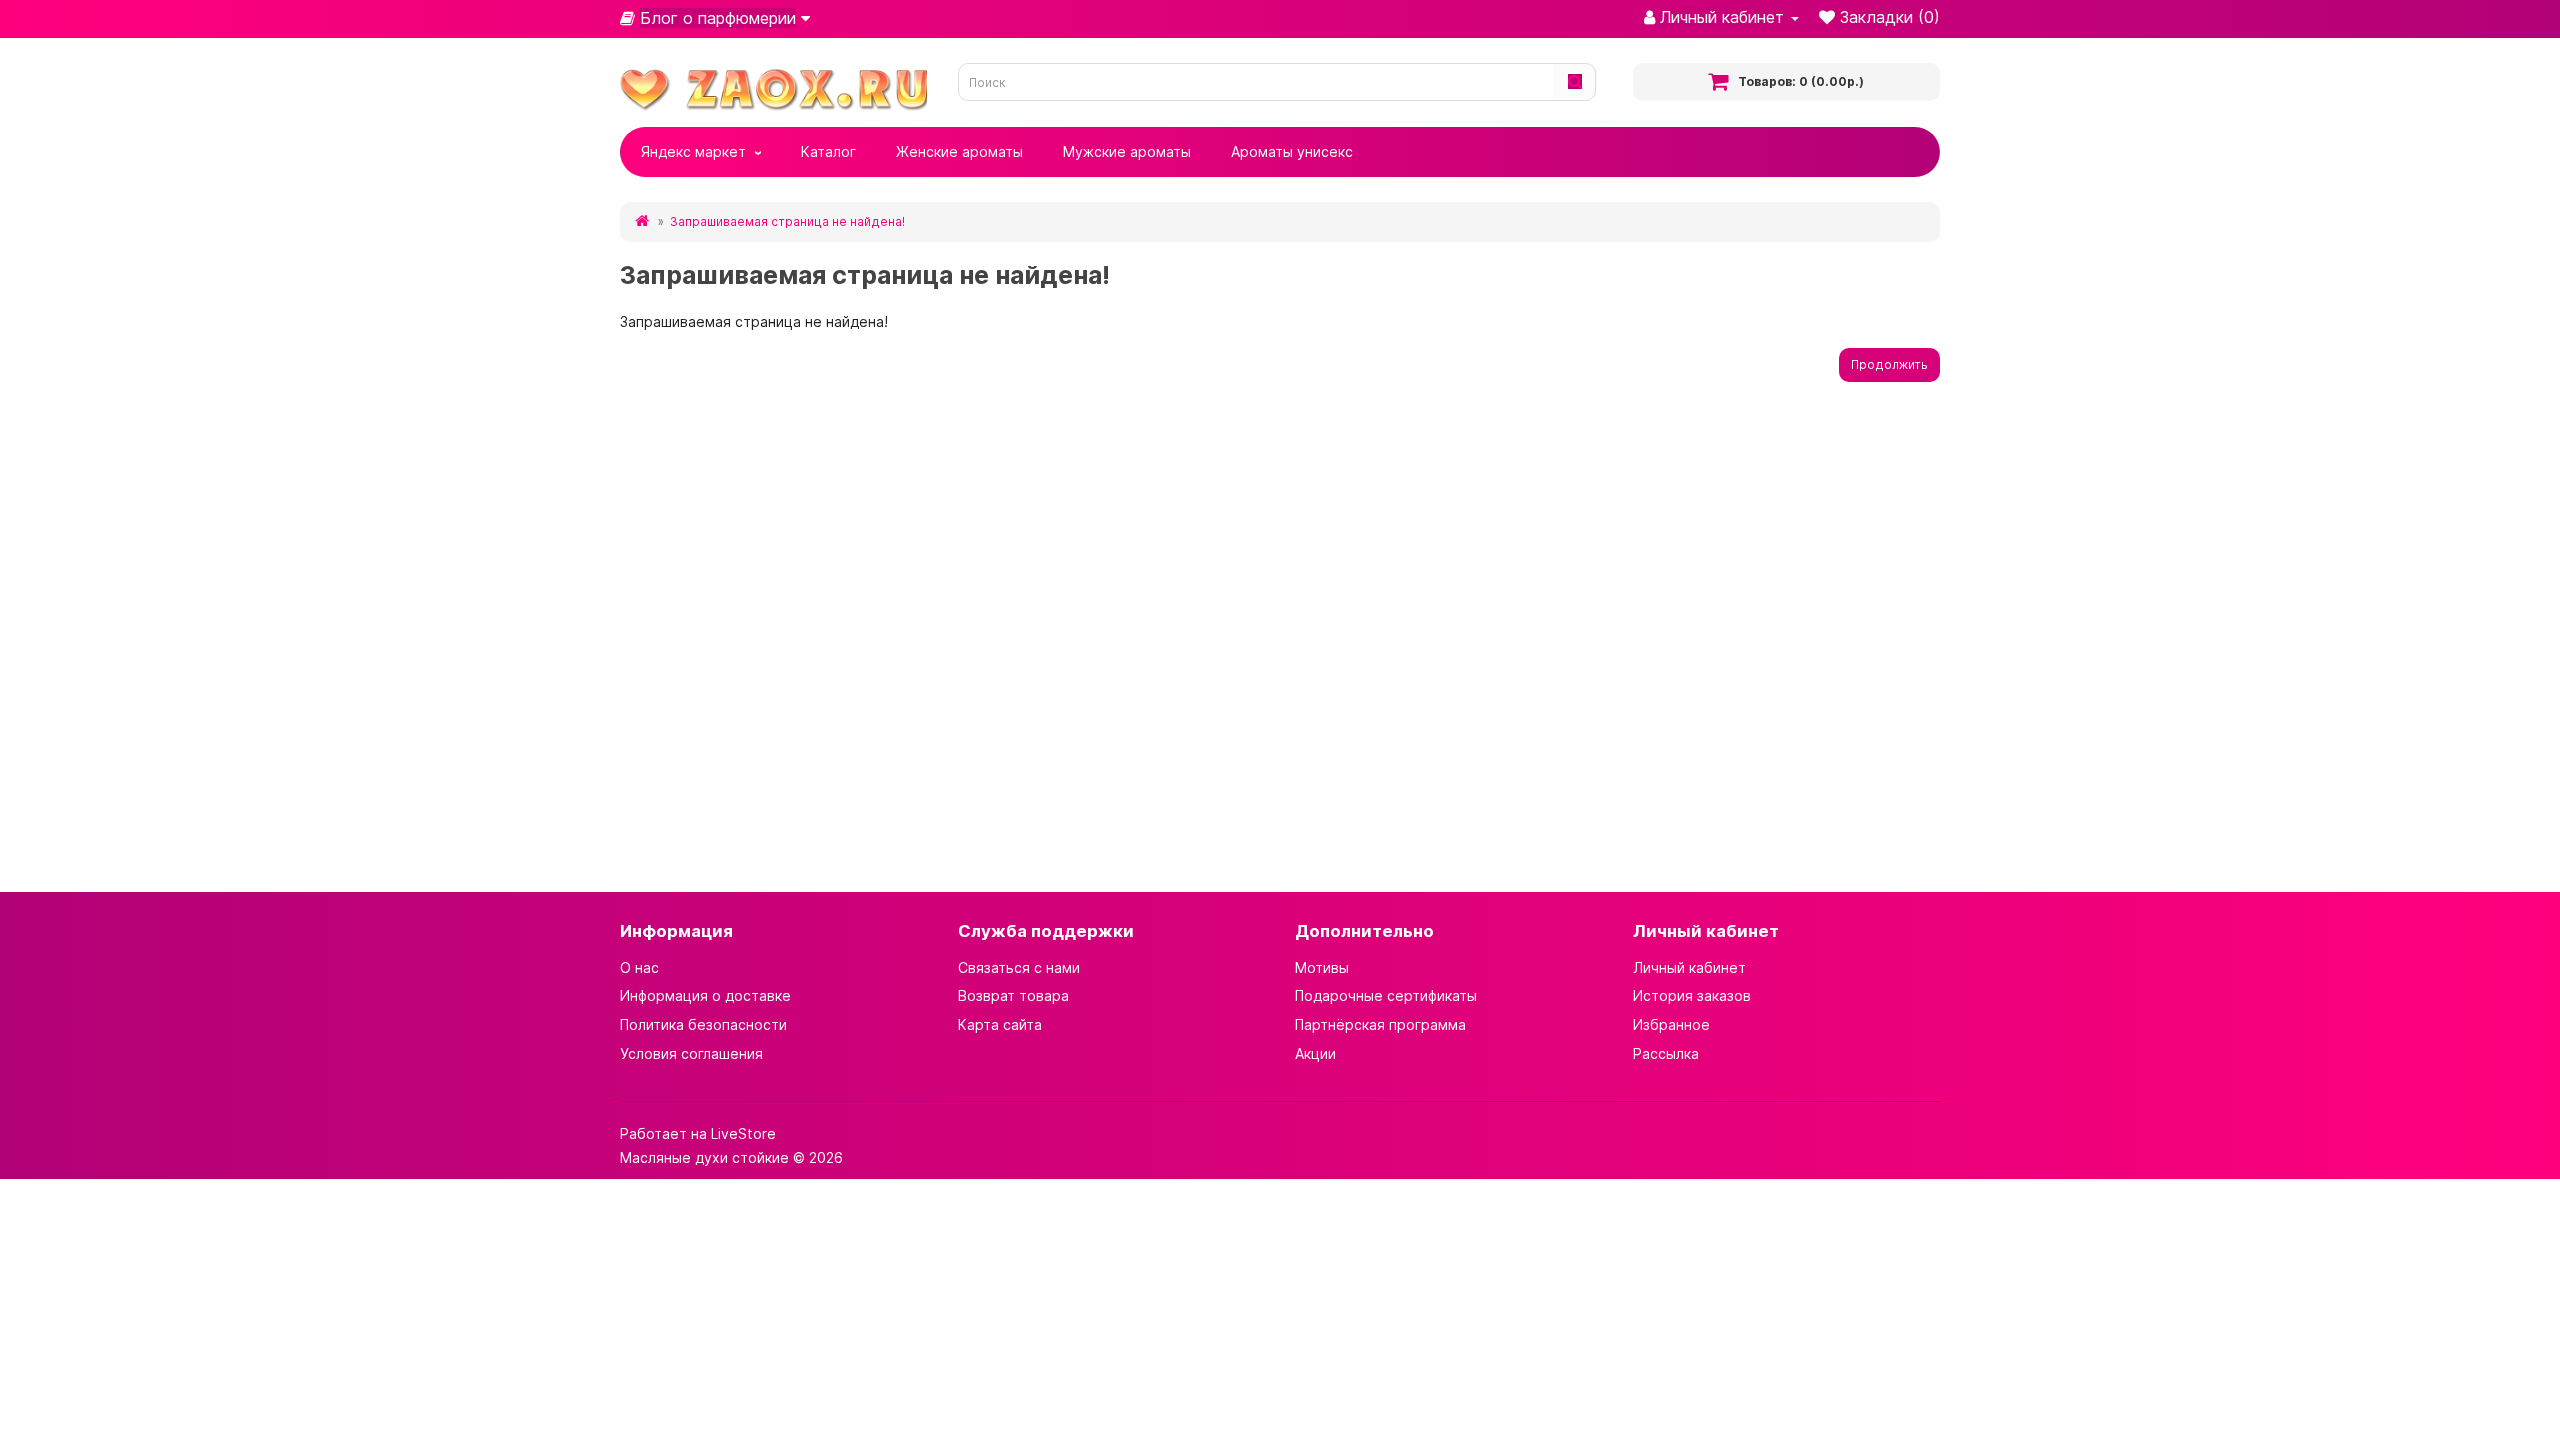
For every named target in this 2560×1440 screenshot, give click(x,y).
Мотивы (1322, 967)
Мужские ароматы (1127, 151)
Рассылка (1666, 1053)
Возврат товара (1013, 995)
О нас (639, 967)
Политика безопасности (703, 1024)
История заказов (1692, 995)
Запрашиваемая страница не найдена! (787, 221)
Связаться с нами (1019, 967)
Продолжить (1889, 364)
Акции (1315, 1053)
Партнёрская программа (1380, 1024)
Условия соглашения (691, 1053)
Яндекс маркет (693, 151)
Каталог (828, 151)
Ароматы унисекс (1292, 151)
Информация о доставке (705, 995)
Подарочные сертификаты (1386, 995)
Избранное (1671, 1024)
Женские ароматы (959, 151)
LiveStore (743, 1133)
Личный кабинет (1689, 967)
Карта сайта (1000, 1024)
